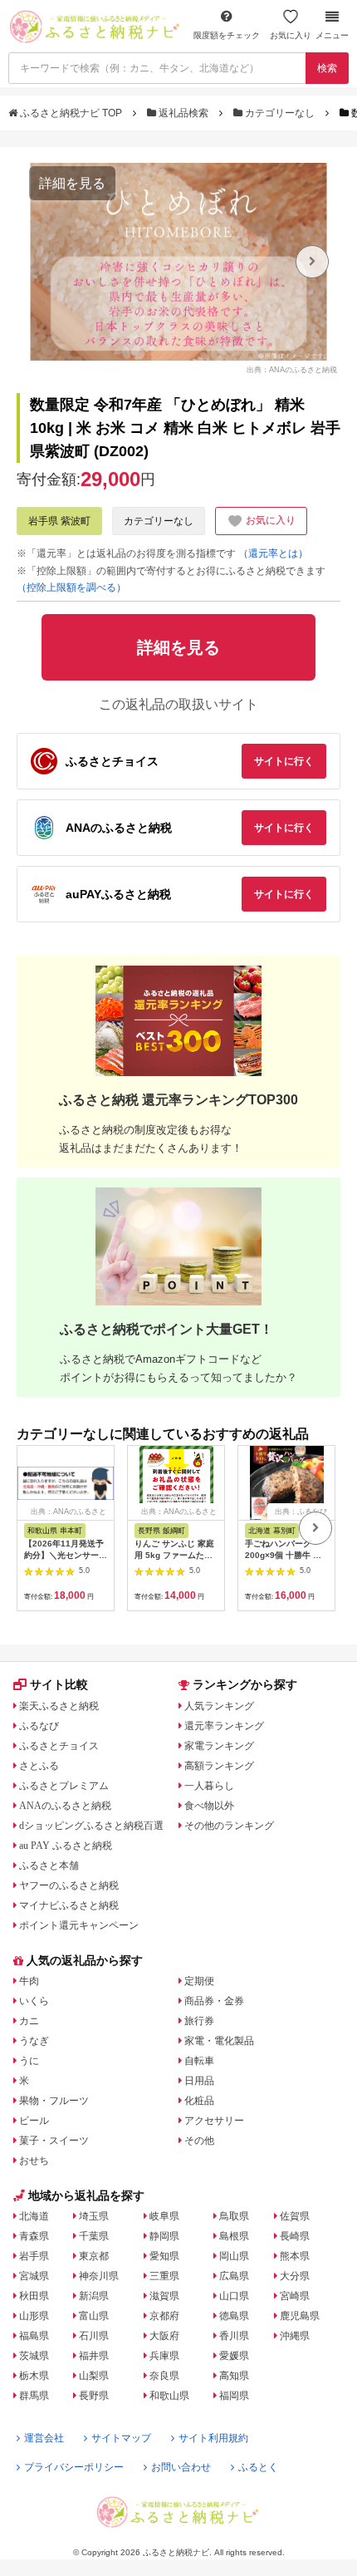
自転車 (199, 2061)
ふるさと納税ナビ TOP (71, 113)
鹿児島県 (300, 2316)
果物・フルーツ (54, 2101)
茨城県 (34, 2356)
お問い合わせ (181, 2467)
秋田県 (34, 2296)
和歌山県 (169, 2396)
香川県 (234, 2336)
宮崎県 (295, 2296)
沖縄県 (295, 2336)
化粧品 (199, 2101)
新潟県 (94, 2296)
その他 (199, 2141)
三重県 (164, 2276)
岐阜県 (164, 2216)
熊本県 (295, 2256)
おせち (34, 2161)
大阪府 (164, 2336)
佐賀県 (295, 2216)
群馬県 (34, 2396)
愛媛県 (234, 2356)
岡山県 (234, 2256)
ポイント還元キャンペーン (79, 1925)
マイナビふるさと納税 (69, 1905)
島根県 (234, 2236)
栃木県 (34, 2376)
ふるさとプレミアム (64, 1786)
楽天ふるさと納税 (59, 1706)
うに (29, 2061)
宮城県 (34, 2276)
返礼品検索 (183, 113)
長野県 (94, 2396)
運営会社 (44, 2438)
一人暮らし (209, 1786)
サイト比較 (59, 1684)
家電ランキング (219, 1746)
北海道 (34, 2216)
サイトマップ (121, 2438)
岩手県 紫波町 (59, 521)
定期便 (199, 1981)
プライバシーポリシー (74, 2467)
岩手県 (34, 2256)
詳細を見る (72, 183)
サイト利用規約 (213, 2438)
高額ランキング (219, 1766)
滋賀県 (164, 2296)
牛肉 (29, 1981)
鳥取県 (234, 2216)
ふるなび (39, 1726)
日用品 (199, 2081)
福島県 (34, 2336)
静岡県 (164, 2236)
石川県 (94, 2336)
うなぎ (34, 2041)
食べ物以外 (209, 1806)
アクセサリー (214, 2121)
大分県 (295, 2276)
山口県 (234, 2296)
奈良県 (164, 2376)
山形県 (34, 2316)
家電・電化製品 (219, 2041)
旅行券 (199, 2021)
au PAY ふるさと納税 (66, 1846)
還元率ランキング (224, 1726)
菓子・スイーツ (54, 2141)
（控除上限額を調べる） (71, 587)
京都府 (164, 2316)
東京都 (94, 2256)
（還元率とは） (273, 553)
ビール (34, 2121)
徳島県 (234, 2316)
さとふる (39, 1766)
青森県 (34, 2236)
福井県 (94, 2356)
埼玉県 (94, 2216)
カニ (29, 2021)
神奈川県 (99, 2276)
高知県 (234, 2376)
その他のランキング (229, 1826)
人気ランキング (219, 1706)
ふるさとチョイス (59, 1746)
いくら (34, 2001)
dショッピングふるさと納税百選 (91, 1826)
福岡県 (234, 2396)
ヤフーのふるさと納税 (69, 1885)
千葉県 (94, 2236)
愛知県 (164, 2256)
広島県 (234, 2276)
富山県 (94, 2316)
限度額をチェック (227, 35)
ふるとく (258, 2467)
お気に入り (291, 35)
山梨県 (94, 2376)
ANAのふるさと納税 (65, 1806)
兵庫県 (164, 2356)
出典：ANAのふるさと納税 (292, 370)
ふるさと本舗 (49, 1866)
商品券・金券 (214, 2001)
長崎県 (295, 2236)
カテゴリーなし (280, 113)
